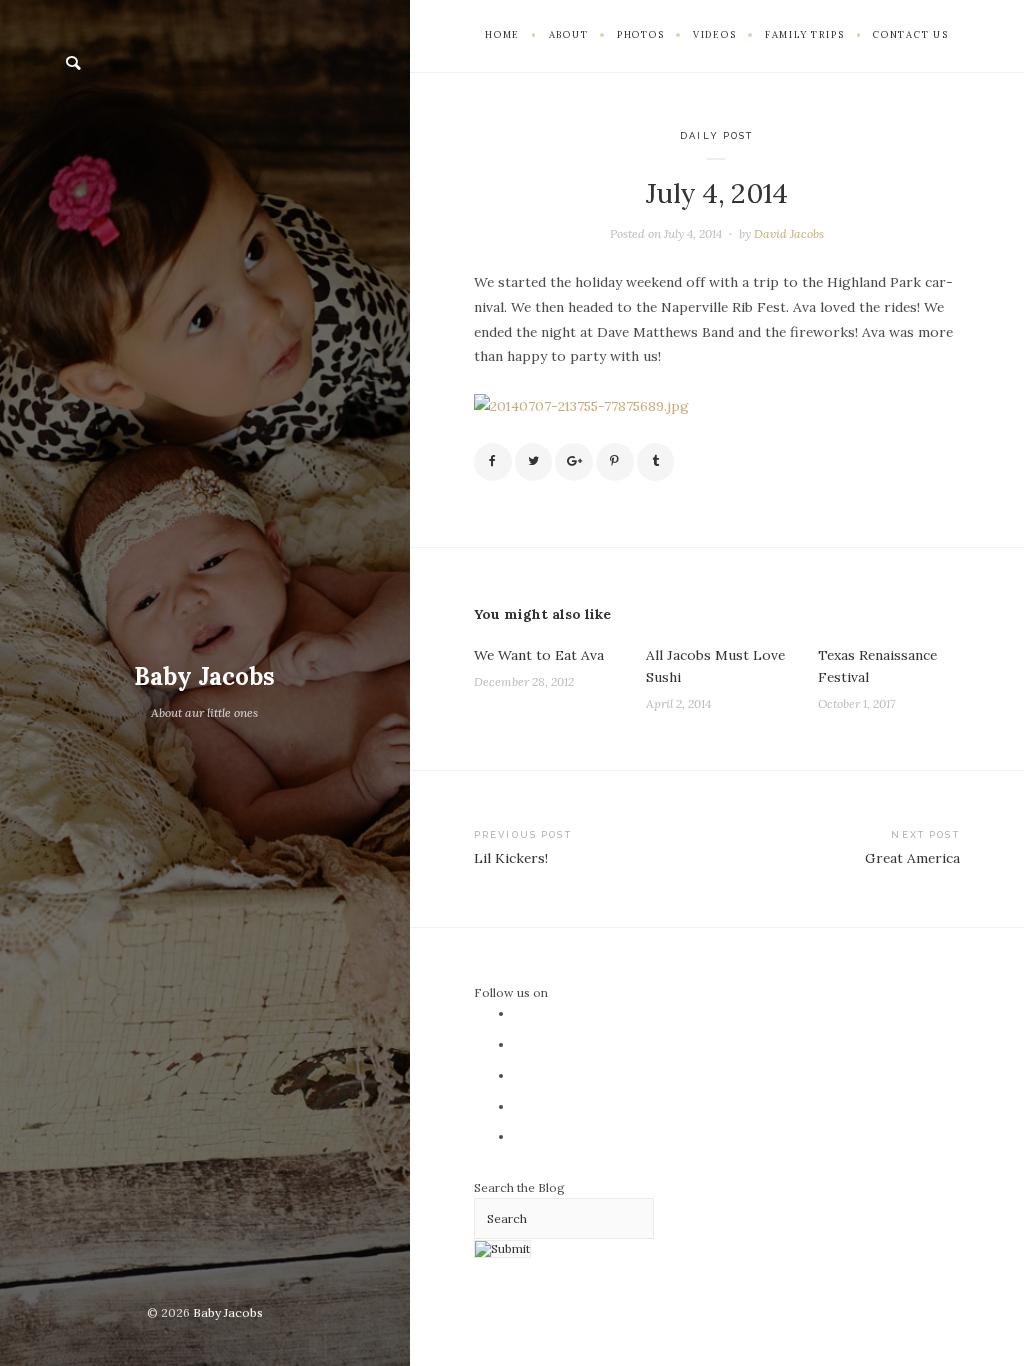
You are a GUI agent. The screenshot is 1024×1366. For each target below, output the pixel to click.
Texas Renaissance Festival (877, 666)
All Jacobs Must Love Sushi (715, 666)
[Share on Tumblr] (656, 462)
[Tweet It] (534, 462)
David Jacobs (789, 233)
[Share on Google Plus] (574, 462)
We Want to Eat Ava (539, 655)
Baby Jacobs (204, 676)
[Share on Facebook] (493, 462)
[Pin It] (615, 462)
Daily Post (716, 135)
